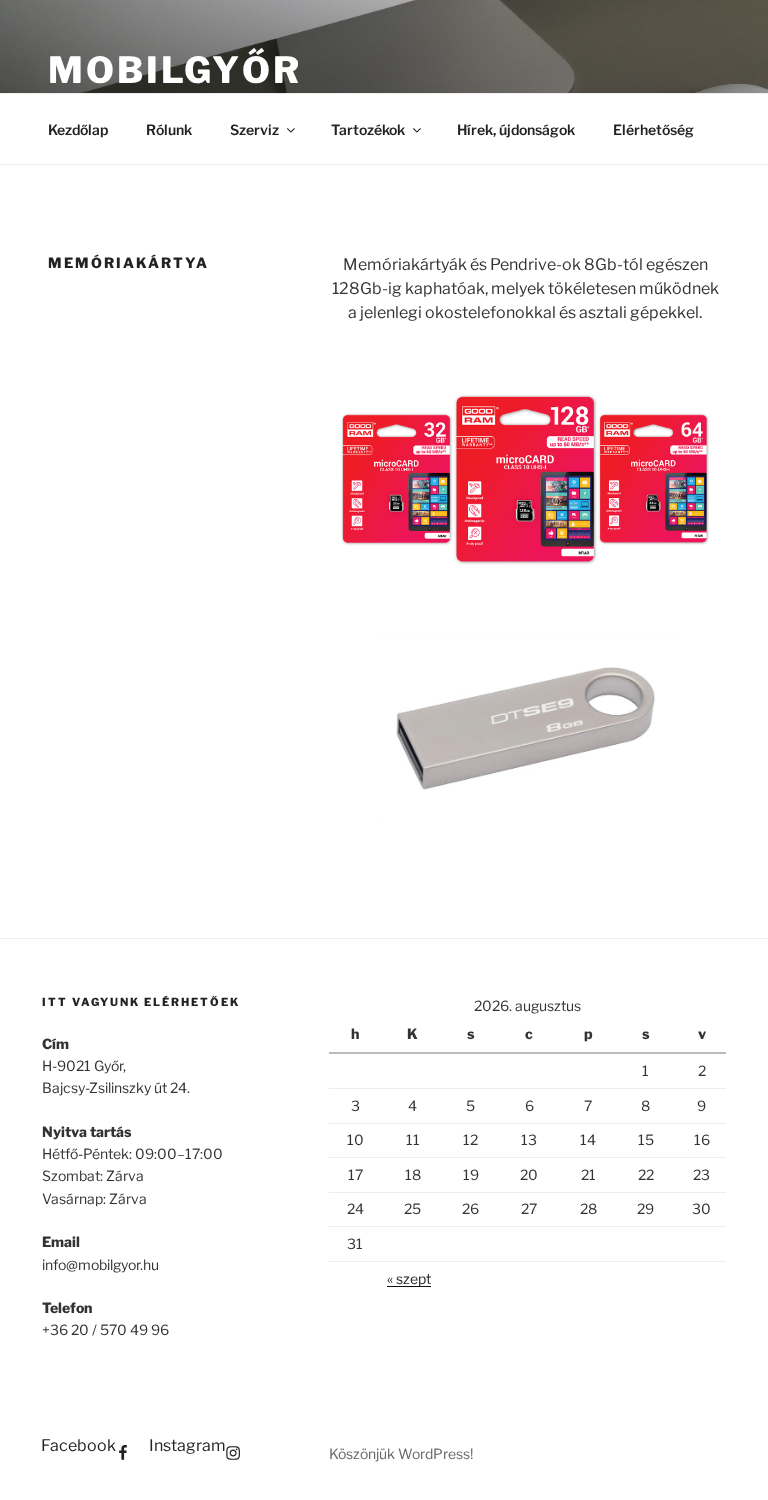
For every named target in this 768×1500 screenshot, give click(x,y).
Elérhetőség (653, 129)
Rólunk (169, 129)
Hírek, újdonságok (516, 129)
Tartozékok (368, 129)
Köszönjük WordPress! (401, 1453)
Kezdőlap (78, 129)
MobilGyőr (175, 70)
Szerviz (254, 129)
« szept (409, 1278)
